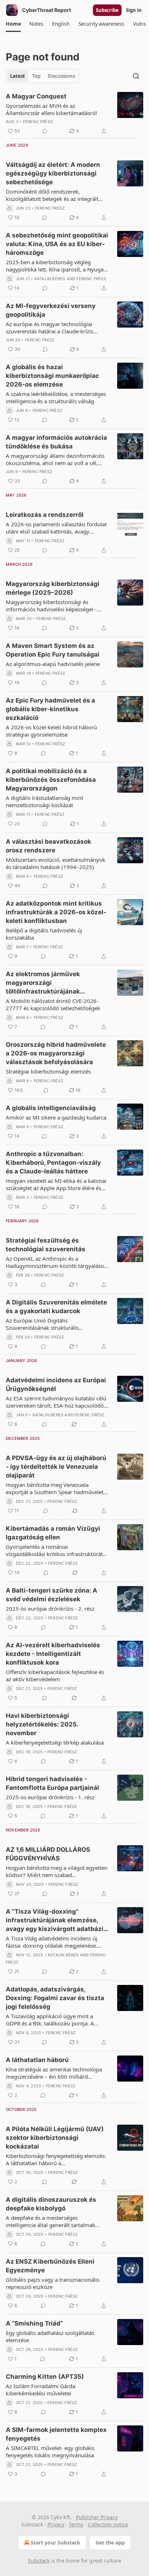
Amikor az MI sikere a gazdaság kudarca (56, 1117)
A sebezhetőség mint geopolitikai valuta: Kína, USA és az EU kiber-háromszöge (57, 244)
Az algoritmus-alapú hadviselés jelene (53, 664)
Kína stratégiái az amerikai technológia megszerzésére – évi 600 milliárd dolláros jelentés (54, 2073)
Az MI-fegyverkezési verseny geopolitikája (51, 310)
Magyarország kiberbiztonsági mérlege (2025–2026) (53, 588)
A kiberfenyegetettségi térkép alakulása (55, 1742)
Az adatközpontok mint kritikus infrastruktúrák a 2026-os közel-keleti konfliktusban (56, 912)
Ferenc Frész (38, 122)
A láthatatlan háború (37, 2060)
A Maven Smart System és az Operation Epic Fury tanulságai (53, 650)
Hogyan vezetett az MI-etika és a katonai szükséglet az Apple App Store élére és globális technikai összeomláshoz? (56, 1184)
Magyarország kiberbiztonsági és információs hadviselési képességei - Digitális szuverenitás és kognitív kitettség (51, 606)
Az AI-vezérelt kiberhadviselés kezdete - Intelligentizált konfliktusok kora (53, 1654)
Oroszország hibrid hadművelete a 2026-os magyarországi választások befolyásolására (56, 1053)
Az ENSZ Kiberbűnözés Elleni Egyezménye (50, 2266)
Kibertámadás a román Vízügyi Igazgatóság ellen (53, 1533)
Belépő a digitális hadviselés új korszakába (44, 934)
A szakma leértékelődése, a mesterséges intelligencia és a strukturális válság (56, 397)
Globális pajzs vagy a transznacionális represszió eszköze (53, 2283)
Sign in (134, 10)
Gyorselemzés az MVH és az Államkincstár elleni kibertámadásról (51, 109)
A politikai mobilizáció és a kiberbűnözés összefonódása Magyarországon (51, 780)
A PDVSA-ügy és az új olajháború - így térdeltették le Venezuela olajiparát (56, 1467)
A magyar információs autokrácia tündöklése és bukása (56, 442)
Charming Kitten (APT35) (45, 2377)
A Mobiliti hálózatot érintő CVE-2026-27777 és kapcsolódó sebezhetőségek (53, 1004)
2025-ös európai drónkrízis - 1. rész (50, 1797)
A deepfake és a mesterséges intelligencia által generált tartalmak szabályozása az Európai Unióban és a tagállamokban (53, 2221)
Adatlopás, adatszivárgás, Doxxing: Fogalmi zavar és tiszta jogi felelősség (55, 1998)
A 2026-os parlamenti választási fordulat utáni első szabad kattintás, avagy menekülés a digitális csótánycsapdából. (56, 528)
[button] (13, 24)
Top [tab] (36, 76)
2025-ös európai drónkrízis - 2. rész (50, 1609)
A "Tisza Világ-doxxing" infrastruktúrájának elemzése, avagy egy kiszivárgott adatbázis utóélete (56, 1921)
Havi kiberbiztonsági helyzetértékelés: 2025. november (42, 1724)
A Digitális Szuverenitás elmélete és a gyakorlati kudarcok (56, 1307)
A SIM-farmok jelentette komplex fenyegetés (56, 2434)
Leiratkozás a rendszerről (45, 515)
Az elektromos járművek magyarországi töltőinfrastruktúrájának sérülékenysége (43, 983)
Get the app (110, 2543)
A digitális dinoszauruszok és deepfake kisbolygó (51, 2204)
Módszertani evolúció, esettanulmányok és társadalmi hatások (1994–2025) (56, 863)
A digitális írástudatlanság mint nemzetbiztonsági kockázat (44, 801)
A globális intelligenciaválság (51, 1108)
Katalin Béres (50, 279)
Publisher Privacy (97, 2517)
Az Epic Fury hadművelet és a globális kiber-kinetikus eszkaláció (50, 709)
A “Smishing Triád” (34, 2323)
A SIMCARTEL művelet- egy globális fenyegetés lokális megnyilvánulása (50, 2451)
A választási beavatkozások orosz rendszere (48, 846)
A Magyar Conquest (36, 96)
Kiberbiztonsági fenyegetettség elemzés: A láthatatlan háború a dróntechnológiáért (56, 2159)
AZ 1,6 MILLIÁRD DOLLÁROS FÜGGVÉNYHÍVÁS (48, 1854)
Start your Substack (56, 2543)
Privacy (56, 2524)
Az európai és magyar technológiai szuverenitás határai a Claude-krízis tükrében (50, 328)
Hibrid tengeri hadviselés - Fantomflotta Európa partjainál (52, 1783)
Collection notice (108, 2524)
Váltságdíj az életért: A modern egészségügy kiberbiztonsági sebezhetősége (53, 173)
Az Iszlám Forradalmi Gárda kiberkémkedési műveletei (41, 2390)
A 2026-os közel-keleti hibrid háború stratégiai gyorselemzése (51, 731)
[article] (74, 114)
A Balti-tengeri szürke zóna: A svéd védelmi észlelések (52, 1595)
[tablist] (42, 76)
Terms (76, 2524)
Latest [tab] (18, 76)
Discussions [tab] (61, 76)
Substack (39, 2561)
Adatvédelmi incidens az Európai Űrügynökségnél (56, 1384)
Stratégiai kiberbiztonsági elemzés (48, 1071)
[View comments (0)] (45, 131)
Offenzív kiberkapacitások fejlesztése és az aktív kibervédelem (55, 1675)
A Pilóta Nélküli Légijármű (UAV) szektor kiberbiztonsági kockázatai (55, 2138)
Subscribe (107, 10)
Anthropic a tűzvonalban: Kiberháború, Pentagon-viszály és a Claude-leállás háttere (53, 1163)
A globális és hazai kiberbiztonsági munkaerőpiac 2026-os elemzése (52, 376)
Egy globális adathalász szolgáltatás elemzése (50, 2336)
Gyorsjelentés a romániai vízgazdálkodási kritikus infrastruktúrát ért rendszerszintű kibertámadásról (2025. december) (54, 1550)
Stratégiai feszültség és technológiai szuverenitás (46, 1245)
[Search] (136, 76)
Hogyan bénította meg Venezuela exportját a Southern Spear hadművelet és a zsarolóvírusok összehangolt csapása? (55, 1488)
